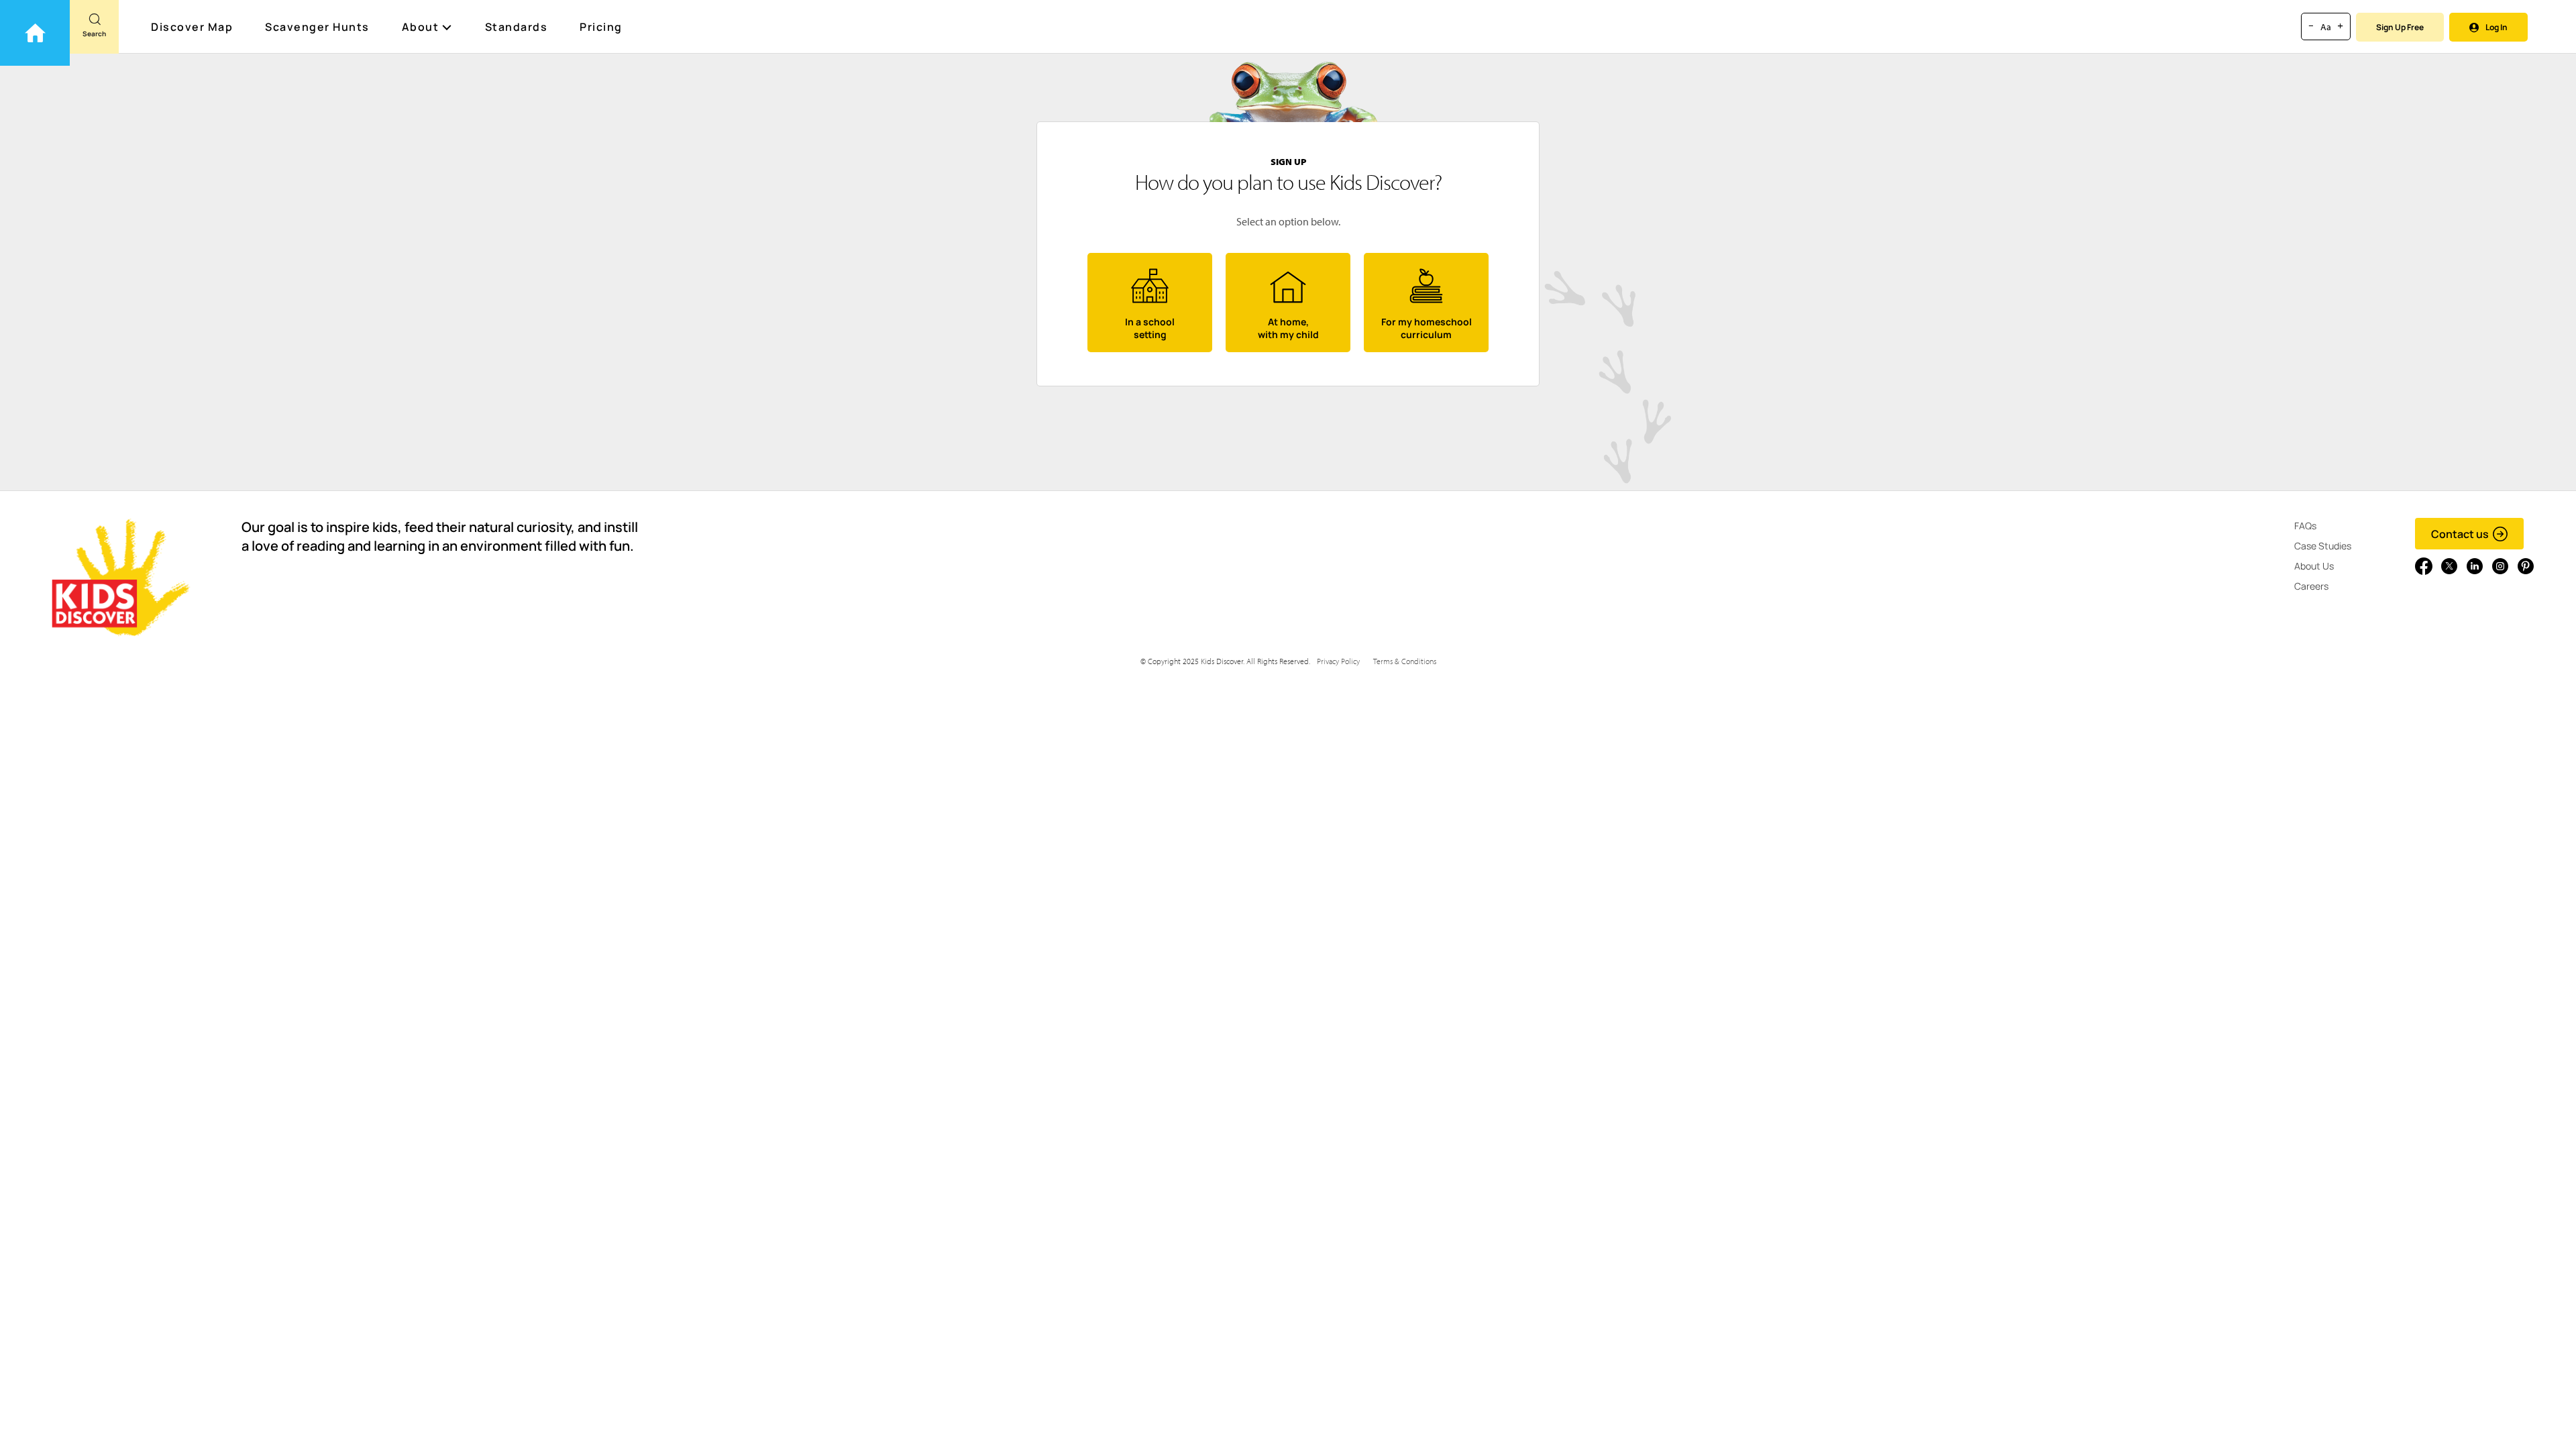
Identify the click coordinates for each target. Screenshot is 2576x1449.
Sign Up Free (2400, 27)
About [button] (421, 27)
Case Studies (2323, 546)
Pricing (601, 27)
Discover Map (192, 27)
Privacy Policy (1338, 661)
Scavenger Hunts (317, 27)
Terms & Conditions (1405, 661)
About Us (2314, 566)
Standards (517, 27)
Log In (2497, 27)
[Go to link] (35, 33)
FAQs (2305, 526)
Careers (2311, 586)
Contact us (2460, 534)
